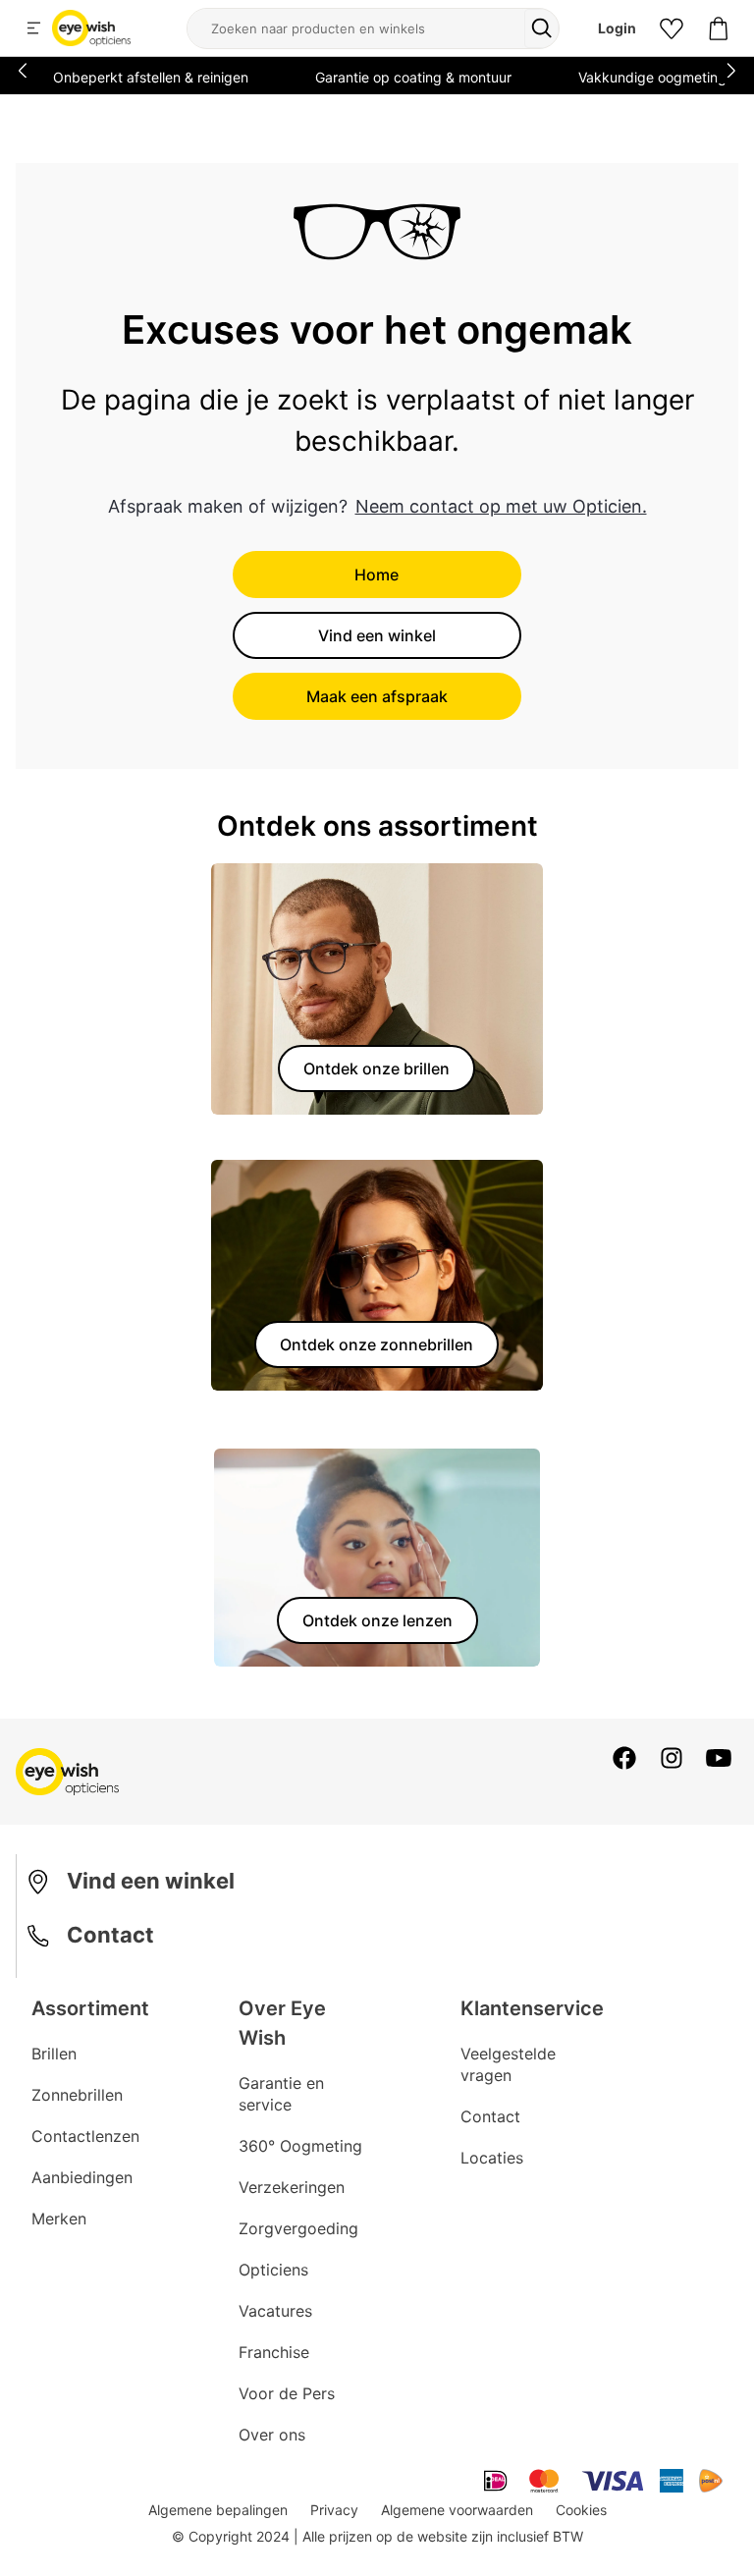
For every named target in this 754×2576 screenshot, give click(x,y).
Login (617, 28)
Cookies (581, 2510)
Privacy (334, 2510)
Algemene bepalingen (218, 2510)
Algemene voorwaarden (457, 2510)
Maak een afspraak (377, 696)
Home (377, 575)
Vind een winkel (377, 635)
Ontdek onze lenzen (377, 1620)
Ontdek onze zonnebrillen (377, 1344)
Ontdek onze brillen (377, 1069)
